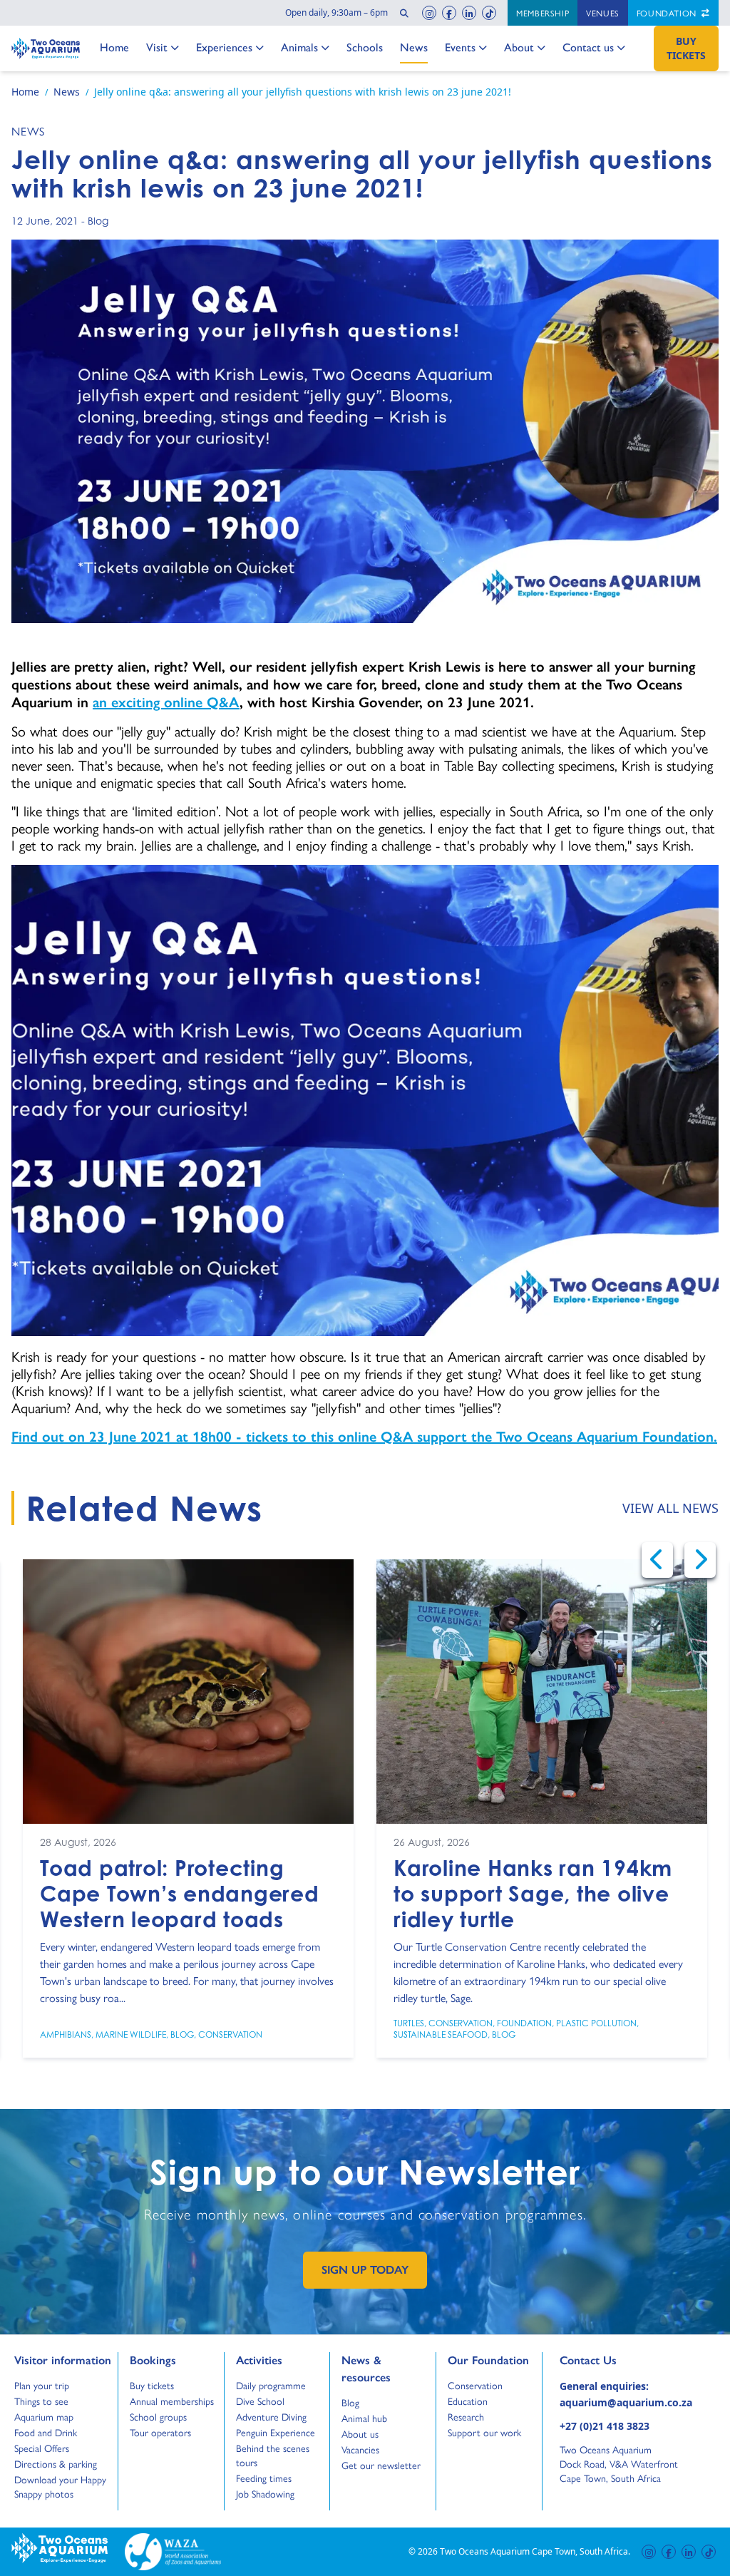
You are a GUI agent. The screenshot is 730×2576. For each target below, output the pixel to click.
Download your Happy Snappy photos (60, 2486)
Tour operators (160, 2432)
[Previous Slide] (657, 1560)
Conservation (230, 2034)
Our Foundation (488, 2360)
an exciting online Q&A (166, 702)
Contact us (588, 47)
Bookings (153, 2360)
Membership (543, 13)
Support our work (484, 2432)
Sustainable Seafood (441, 2034)
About (519, 47)
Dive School (260, 2401)
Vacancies (360, 2449)
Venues (603, 13)
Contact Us (612, 2360)
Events (460, 47)
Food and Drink (46, 2432)
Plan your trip (42, 2385)
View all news (670, 1508)
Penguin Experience (276, 2432)
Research (466, 2416)
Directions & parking (56, 2463)
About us (360, 2433)
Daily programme (271, 2385)
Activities (259, 2360)
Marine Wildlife (131, 2034)
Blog (98, 221)
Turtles (409, 2023)
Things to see (41, 2401)
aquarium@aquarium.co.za (626, 2402)
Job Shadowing (265, 2493)
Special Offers (42, 2448)
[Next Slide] (700, 1560)
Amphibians (66, 2034)
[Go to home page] (46, 48)
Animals (299, 47)
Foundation (668, 13)
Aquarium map (44, 2416)
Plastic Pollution (596, 2023)
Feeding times (264, 2478)
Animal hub (364, 2418)
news (28, 131)
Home (114, 47)
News (414, 47)
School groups (158, 2416)
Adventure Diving (271, 2416)
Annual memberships (172, 2401)
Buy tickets (152, 2385)
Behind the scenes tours (273, 2455)
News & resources (366, 2369)
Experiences (224, 47)
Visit (161, 47)
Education (468, 2401)
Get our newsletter (381, 2465)
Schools (365, 47)
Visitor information (63, 2360)
